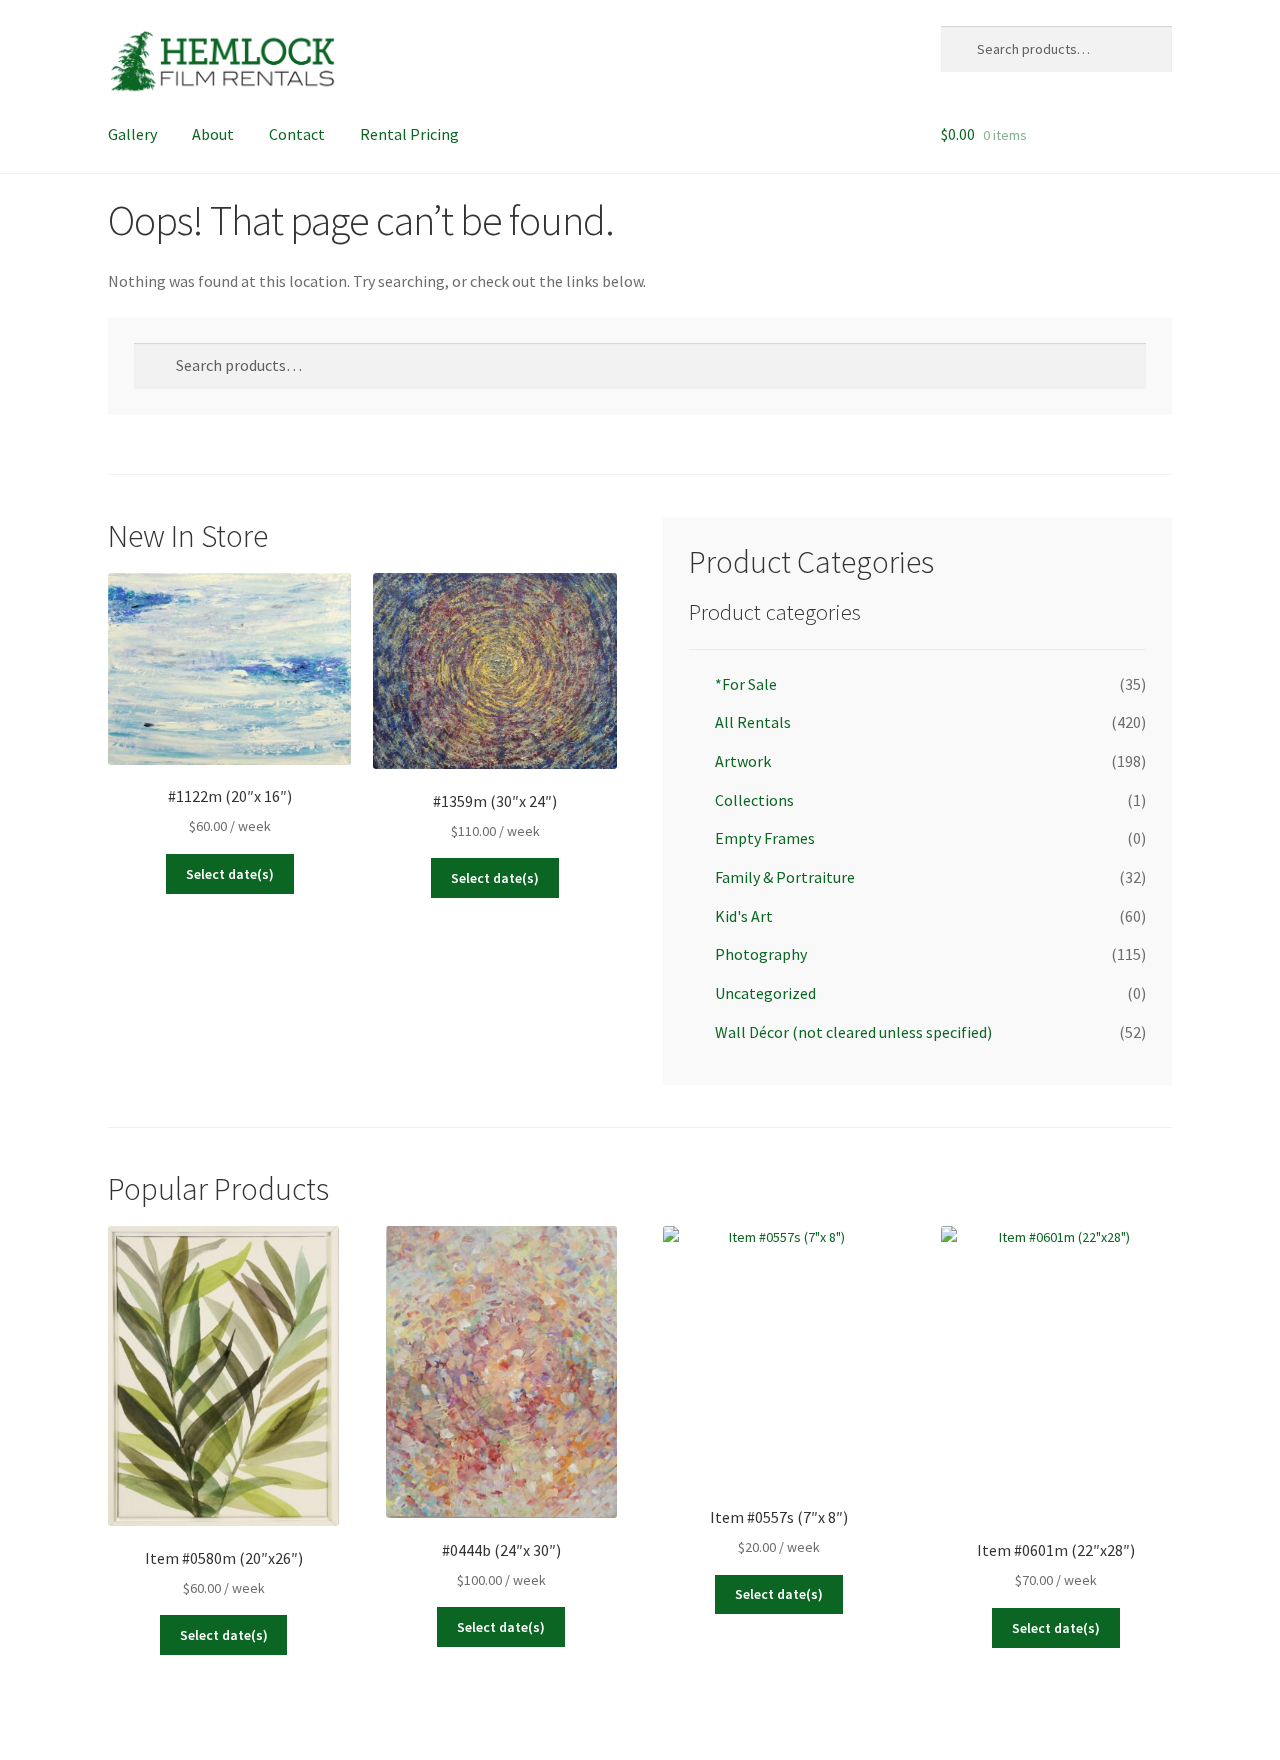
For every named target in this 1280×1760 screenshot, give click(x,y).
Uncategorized (765, 993)
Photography (761, 954)
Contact (297, 134)
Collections (754, 800)
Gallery (132, 134)
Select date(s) (230, 874)
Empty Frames (765, 838)
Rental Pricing (409, 134)
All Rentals (753, 722)
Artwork (743, 761)
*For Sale (746, 684)
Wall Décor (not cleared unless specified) (853, 1032)
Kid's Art (744, 916)
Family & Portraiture (785, 877)
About (213, 134)
